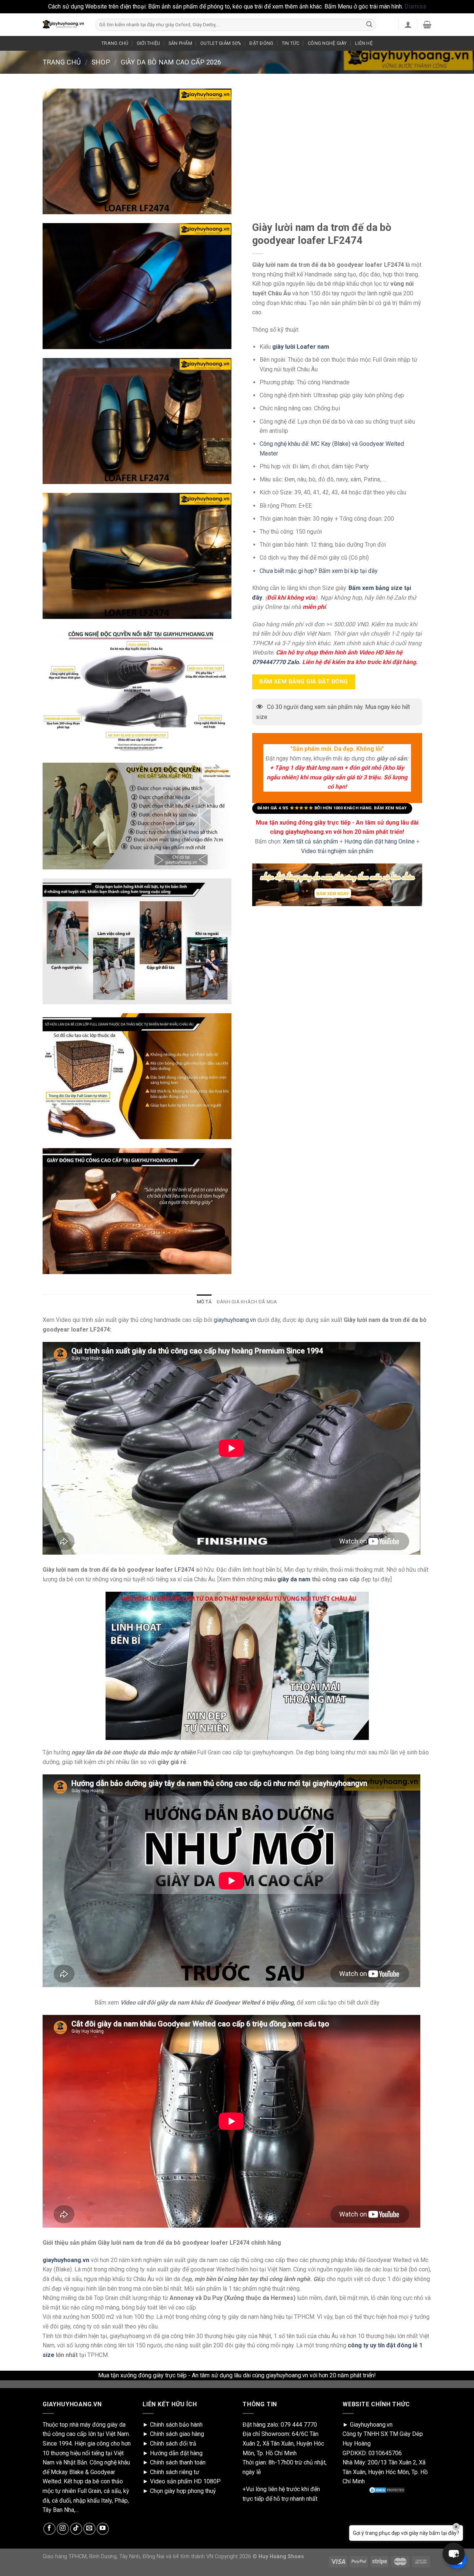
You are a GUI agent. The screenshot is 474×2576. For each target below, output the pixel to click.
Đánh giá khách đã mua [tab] (247, 1302)
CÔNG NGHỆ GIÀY (327, 43)
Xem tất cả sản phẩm (311, 841)
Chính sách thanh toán (178, 2462)
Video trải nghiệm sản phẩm (337, 851)
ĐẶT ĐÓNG (261, 43)
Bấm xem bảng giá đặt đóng (304, 682)
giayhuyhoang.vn (235, 1320)
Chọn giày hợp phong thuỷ (183, 2491)
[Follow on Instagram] (63, 2529)
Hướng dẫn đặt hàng (176, 2453)
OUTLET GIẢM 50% (221, 43)
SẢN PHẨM (180, 43)
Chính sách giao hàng (177, 2434)
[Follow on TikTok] (76, 2529)
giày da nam (294, 1579)
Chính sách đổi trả (173, 2444)
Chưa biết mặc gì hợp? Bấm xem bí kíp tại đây (319, 571)
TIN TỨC (291, 43)
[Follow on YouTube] (103, 2529)
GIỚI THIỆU (148, 43)
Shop (101, 62)
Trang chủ (62, 62)
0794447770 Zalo (276, 662)
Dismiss (415, 6)
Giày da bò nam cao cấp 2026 (171, 62)
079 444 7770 (299, 2425)
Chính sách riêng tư (175, 2472)
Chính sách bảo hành (176, 2425)
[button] (454, 2554)
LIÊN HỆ (364, 43)
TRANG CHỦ (115, 43)
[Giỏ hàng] (427, 24)
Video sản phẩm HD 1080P (185, 2481)
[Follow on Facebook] (49, 2529)
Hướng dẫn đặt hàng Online (380, 841)
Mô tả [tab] (204, 1302)
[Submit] (369, 24)
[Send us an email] (89, 2529)
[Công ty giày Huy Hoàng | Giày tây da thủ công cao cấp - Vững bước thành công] (63, 24)
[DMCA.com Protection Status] (387, 2490)
